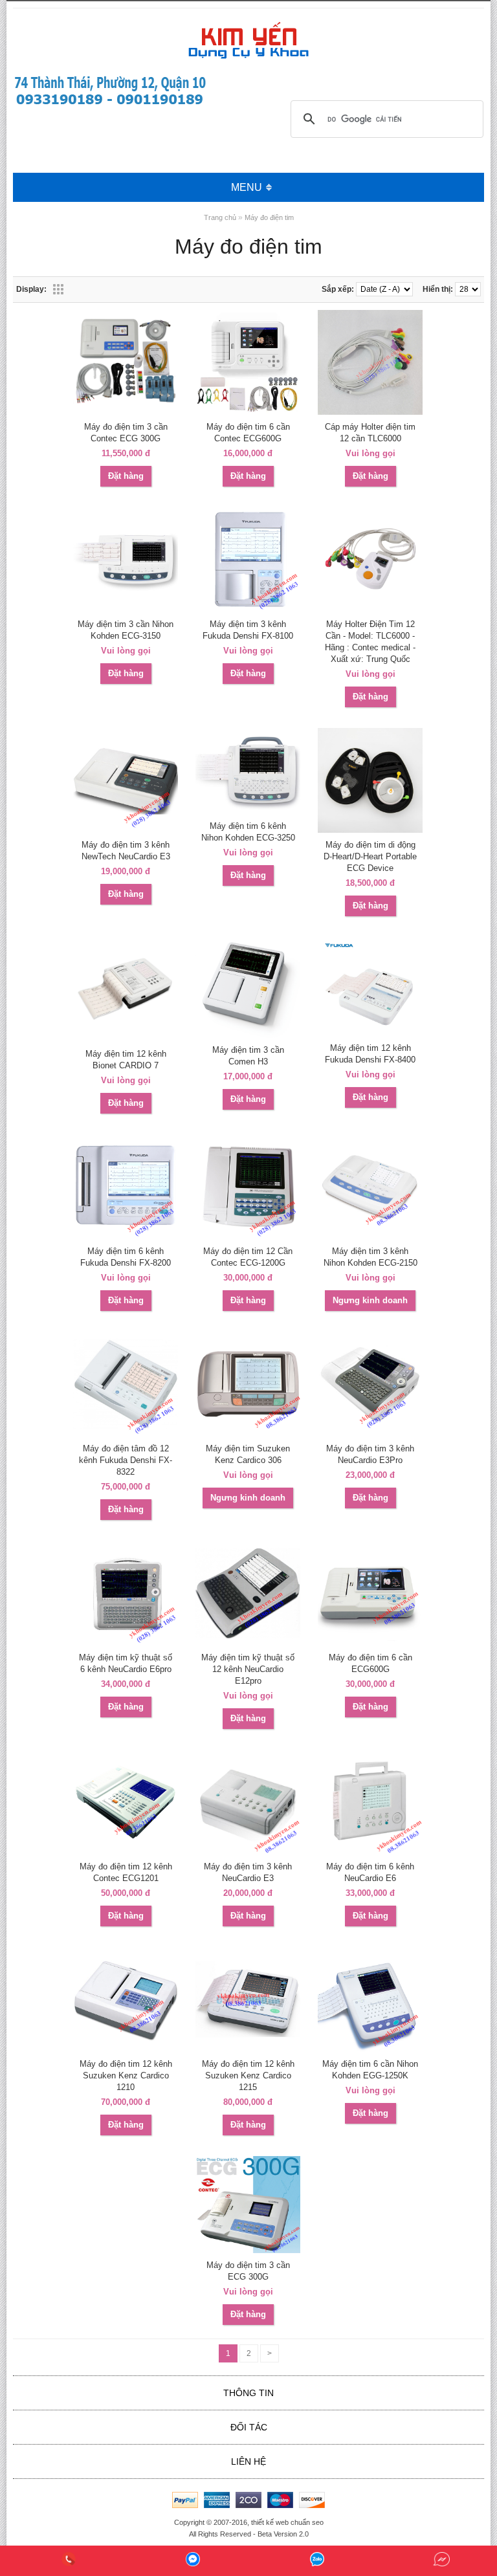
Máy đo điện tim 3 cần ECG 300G (248, 2271)
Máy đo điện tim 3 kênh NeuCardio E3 (248, 1872)
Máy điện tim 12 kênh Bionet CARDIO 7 (126, 1060)
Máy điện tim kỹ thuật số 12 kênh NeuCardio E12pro (248, 1669)
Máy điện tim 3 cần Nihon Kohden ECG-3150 (126, 630)
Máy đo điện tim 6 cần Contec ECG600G (248, 433)
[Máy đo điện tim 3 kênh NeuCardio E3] (248, 1852)
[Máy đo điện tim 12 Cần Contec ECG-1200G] (248, 1237)
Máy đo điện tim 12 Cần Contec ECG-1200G (248, 1257)
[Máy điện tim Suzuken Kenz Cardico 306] (248, 1434)
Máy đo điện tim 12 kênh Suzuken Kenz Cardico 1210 (126, 2075)
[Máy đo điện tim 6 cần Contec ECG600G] (248, 412)
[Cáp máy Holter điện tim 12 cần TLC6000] (370, 412)
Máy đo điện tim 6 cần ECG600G (370, 1663)
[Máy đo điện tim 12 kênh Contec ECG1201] (126, 1852)
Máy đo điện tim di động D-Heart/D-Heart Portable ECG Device (370, 856)
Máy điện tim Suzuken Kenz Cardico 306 (248, 1454)
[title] (69, 2561)
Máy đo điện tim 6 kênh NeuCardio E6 (370, 1872)
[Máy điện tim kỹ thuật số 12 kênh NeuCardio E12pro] (248, 1643)
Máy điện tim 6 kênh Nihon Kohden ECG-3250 (248, 832)
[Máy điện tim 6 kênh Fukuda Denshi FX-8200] (126, 1237)
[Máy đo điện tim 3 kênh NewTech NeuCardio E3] (126, 830)
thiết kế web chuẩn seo (287, 2522)
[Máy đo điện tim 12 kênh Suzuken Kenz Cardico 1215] (248, 2049)
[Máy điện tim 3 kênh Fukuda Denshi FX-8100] (248, 610)
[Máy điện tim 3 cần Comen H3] (248, 1035)
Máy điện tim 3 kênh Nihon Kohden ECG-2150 (370, 1257)
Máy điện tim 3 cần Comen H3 (248, 1056)
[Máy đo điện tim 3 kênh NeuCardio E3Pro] (370, 1434)
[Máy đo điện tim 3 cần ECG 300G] (248, 2251)
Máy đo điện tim (269, 217)
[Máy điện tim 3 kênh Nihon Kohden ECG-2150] (370, 1237)
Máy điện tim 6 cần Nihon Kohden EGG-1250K (370, 2070)
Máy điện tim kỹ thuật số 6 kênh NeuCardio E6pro (126, 1663)
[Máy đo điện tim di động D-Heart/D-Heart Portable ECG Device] (370, 830)
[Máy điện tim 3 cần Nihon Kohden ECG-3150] (126, 610)
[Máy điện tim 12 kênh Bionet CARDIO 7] (126, 1039)
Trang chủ (220, 217)
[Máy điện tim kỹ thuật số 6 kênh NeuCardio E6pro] (126, 1643)
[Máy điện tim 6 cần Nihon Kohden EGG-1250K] (370, 2049)
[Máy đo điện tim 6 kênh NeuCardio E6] (370, 1852)
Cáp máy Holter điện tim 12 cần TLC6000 (370, 433)
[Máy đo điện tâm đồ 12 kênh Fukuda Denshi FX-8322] (126, 1434)
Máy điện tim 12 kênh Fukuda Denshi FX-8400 (370, 1054)
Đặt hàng (126, 476)
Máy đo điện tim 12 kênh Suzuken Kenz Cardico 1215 (248, 2075)
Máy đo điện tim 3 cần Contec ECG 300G (126, 433)
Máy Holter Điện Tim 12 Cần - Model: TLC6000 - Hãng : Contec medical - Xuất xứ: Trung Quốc (370, 642)
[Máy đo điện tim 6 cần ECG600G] (370, 1643)
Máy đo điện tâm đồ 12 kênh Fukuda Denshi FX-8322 (126, 1460)
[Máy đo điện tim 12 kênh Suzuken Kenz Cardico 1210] (126, 2049)
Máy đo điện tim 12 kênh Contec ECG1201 (126, 1872)
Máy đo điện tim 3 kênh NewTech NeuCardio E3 (126, 851)
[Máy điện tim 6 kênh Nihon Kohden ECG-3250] (248, 811)
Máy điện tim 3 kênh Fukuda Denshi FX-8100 (248, 630)
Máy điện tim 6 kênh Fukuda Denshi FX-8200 (126, 1257)
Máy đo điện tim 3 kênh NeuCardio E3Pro (370, 1454)
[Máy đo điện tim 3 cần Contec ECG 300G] (126, 412)
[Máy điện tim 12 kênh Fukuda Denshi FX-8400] (370, 1033)
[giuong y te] (110, 105)
